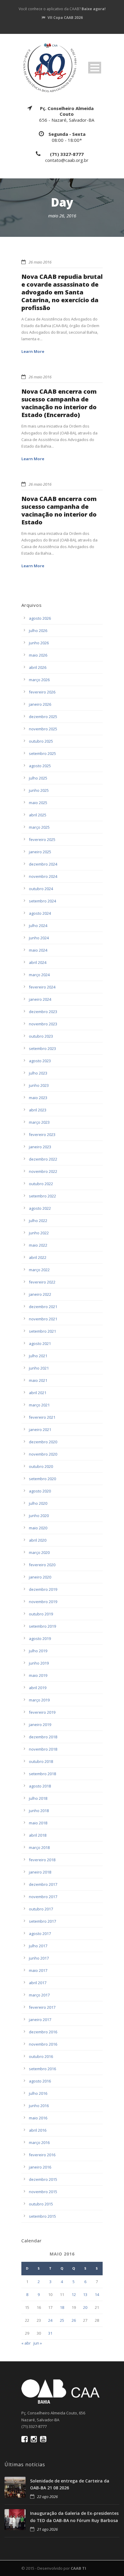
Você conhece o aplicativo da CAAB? (62, 9)
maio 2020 (38, 1528)
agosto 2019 (40, 1638)
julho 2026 (38, 631)
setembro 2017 (42, 1921)
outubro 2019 (41, 1614)
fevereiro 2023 (42, 1134)
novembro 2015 (43, 2192)
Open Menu (95, 68)
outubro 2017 (41, 1909)
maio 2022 (38, 1245)
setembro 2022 (42, 1196)
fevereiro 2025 (42, 839)
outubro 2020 (41, 1466)
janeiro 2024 (40, 999)
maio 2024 (38, 950)
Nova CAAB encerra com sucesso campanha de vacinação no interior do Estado (59, 510)
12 (74, 2294)
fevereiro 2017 (42, 2007)
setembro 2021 (42, 1331)
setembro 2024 (42, 901)
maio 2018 (38, 1823)
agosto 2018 (40, 1786)
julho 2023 (38, 1073)
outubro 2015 (41, 2204)
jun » (38, 2343)
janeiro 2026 (40, 704)
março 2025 (39, 827)
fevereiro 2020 (42, 1565)
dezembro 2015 (43, 2179)
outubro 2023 (41, 1036)
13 (85, 2294)
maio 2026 (38, 655)
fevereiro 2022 (42, 1282)
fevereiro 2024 (42, 987)
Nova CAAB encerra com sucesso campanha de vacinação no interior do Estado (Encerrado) (59, 403)
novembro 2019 (43, 1602)
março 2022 (39, 1270)
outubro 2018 (41, 1761)
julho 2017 (38, 1946)
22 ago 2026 (47, 2497)
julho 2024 (38, 926)
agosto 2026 (40, 618)
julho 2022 (38, 1221)
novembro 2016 (43, 2044)
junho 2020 (39, 1516)
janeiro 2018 (40, 1872)
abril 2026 (38, 667)
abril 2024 (38, 962)
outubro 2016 (41, 2056)
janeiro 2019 (40, 1725)
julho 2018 (38, 1798)
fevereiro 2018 (42, 1860)
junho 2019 (39, 1663)
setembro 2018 (42, 1774)
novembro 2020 (43, 1454)
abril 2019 (38, 1688)
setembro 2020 (42, 1479)
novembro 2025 (43, 729)
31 (50, 2333)
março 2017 (39, 1995)
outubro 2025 (41, 741)
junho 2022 (39, 1233)
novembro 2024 (43, 876)
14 (97, 2294)
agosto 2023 (40, 1061)
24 (50, 2320)
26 (74, 2320)
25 (62, 2320)
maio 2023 (38, 1098)
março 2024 (39, 975)
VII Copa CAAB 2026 (65, 18)
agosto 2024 (40, 913)
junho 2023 (39, 1085)
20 (85, 2307)
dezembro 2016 (43, 2032)
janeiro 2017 (40, 2020)
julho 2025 (38, 778)
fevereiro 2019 (42, 1712)
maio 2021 (38, 1380)
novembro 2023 (43, 1024)
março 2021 (39, 1405)
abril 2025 (38, 815)
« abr (26, 2343)
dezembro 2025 (43, 717)
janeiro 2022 (40, 1294)
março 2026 (39, 680)
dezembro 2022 (43, 1159)
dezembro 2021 (43, 1307)
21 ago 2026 (47, 2529)
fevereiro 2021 (42, 1417)
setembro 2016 (42, 2069)
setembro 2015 (42, 2216)
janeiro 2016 (40, 2167)
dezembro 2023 (43, 1012)
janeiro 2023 (40, 1147)
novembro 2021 (43, 1319)
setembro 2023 (42, 1048)
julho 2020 (38, 1503)
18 (62, 2307)
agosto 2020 (40, 1491)
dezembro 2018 (43, 1737)
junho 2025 (39, 790)
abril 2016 (38, 2130)
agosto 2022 (40, 1208)
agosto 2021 (40, 1343)
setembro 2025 (42, 753)
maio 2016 (38, 2118)
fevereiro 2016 (42, 2155)
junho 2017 (39, 1958)
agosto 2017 (40, 1933)
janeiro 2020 (40, 1577)
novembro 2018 (43, 1749)
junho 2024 (39, 938)
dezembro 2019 (43, 1589)
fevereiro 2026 (42, 692)
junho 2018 (39, 1811)
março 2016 (39, 2142)
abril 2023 (38, 1110)
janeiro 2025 (40, 852)
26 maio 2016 (40, 262)
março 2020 (39, 1552)
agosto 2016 (40, 2081)
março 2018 (39, 1847)
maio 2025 (38, 803)
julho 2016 (38, 2093)
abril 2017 (38, 1983)
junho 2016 (39, 2106)
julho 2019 (38, 1651)
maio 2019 (38, 1675)
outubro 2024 (41, 889)
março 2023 (39, 1122)
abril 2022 (38, 1257)
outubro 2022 (41, 1184)
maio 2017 (38, 1970)
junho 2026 (39, 643)
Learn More (33, 351)
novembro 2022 (43, 1171)
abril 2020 (38, 1540)
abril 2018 (38, 1835)
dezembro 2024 (43, 864)
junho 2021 (39, 1368)
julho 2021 (38, 1356)
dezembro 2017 (43, 1884)
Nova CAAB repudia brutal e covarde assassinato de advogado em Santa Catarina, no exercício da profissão (62, 292)
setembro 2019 (42, 1626)
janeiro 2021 (40, 1430)
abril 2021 (38, 1393)
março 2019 (39, 1700)
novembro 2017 (43, 1897)
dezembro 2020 (43, 1442)
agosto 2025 (40, 766)
